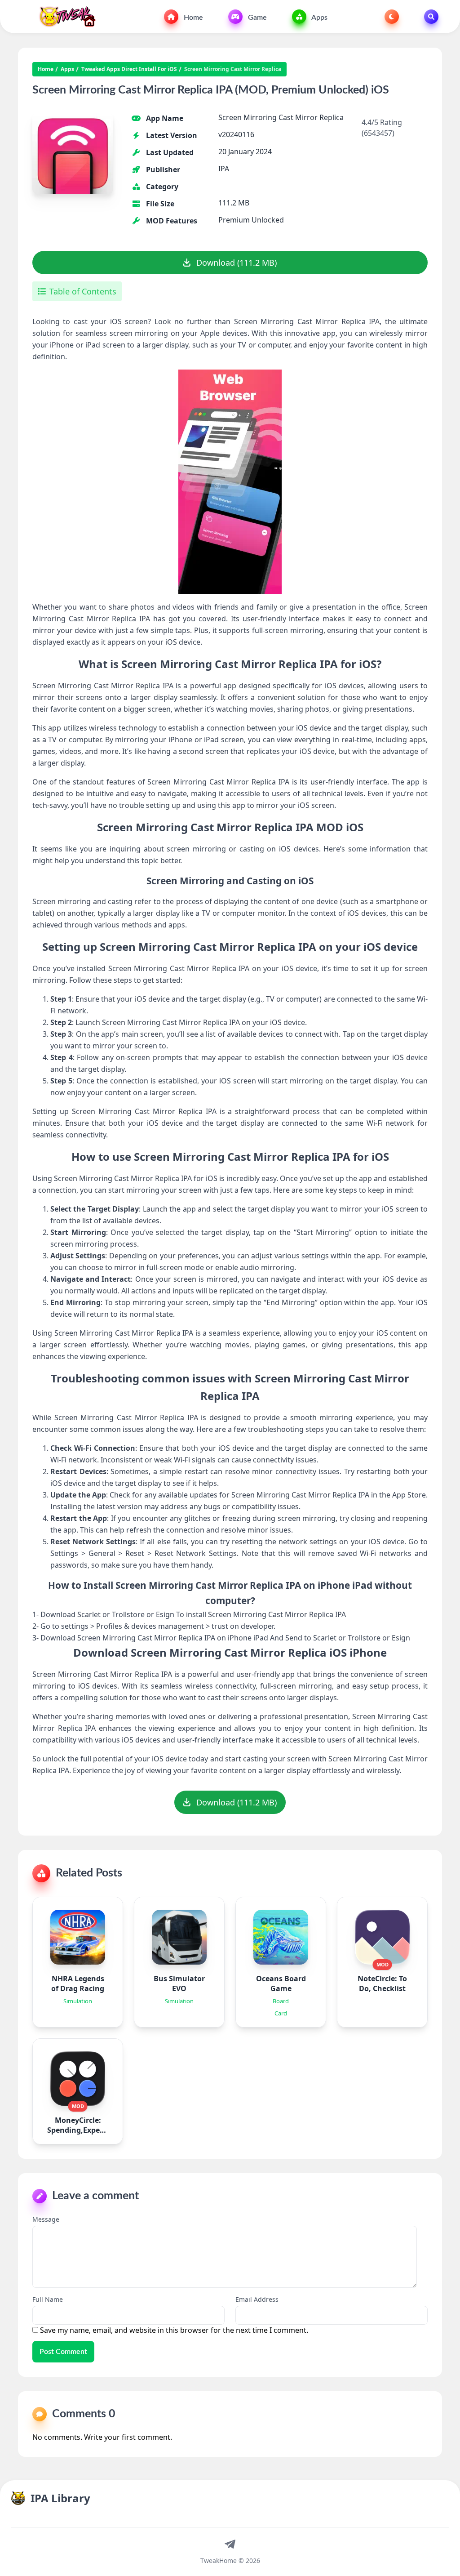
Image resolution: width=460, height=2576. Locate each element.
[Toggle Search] (431, 17)
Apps (319, 18)
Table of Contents (83, 291)
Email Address (257, 2299)
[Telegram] (230, 2544)
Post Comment (63, 2352)
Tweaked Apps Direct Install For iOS (129, 69)
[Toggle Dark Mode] (392, 17)
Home (192, 18)
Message (46, 2219)
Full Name (48, 2299)
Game (257, 18)
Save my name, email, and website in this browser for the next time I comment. (174, 2330)
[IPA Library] (64, 17)
